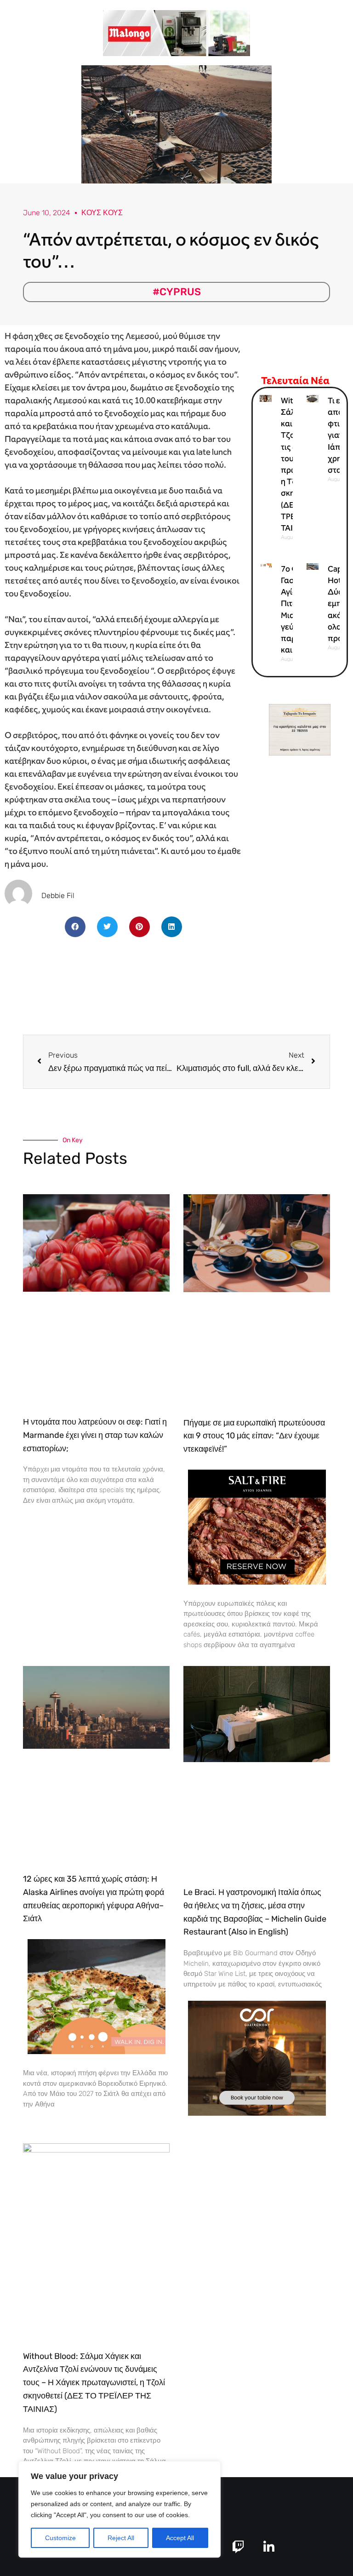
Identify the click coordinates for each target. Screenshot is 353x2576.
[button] (75, 927)
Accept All (180, 2538)
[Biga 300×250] (97, 1996)
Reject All (121, 2538)
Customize (60, 2538)
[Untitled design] (176, 32)
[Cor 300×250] (257, 2058)
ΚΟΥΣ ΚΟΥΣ (102, 213)
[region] (120, 2509)
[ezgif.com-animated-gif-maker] (257, 1526)
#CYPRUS (177, 292)
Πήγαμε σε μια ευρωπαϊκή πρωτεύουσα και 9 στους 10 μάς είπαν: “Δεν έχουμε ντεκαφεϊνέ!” (254, 1436)
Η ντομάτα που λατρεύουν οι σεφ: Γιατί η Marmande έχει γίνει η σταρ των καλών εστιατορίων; (95, 1435)
